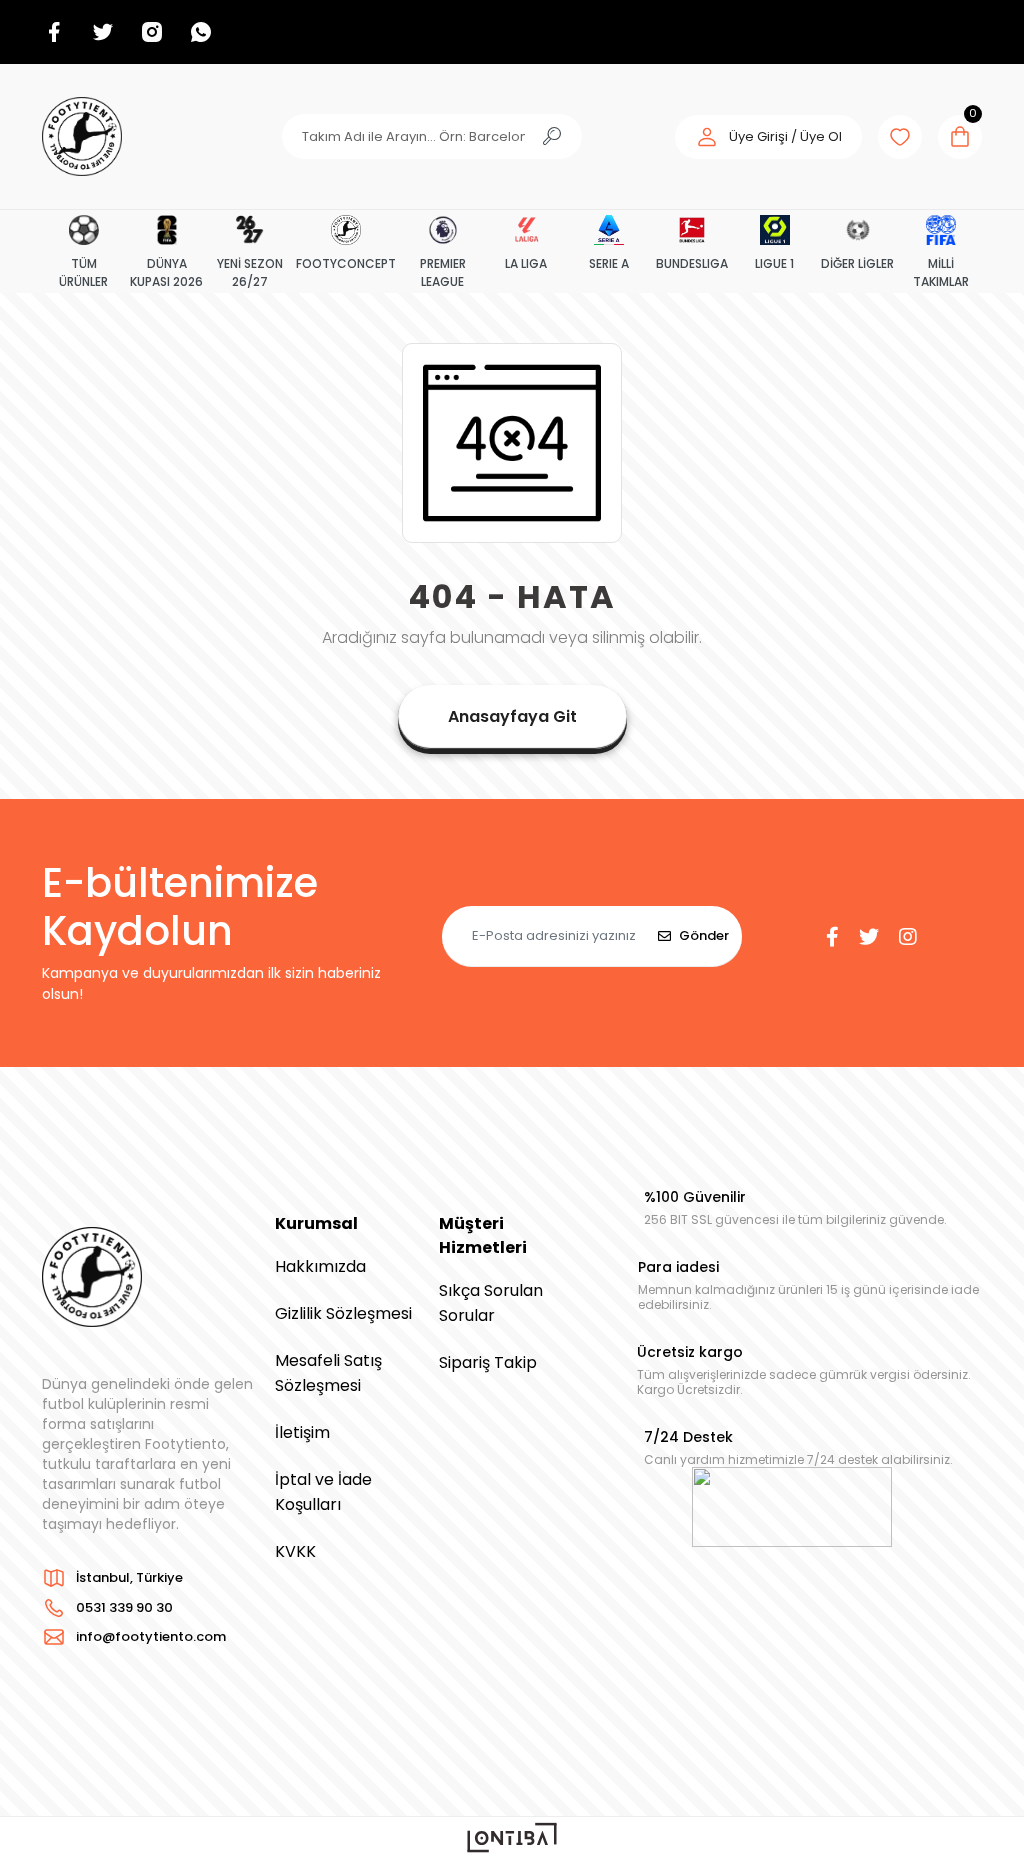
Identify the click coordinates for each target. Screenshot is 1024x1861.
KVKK (295, 1551)
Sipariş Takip (488, 1362)
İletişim (302, 1432)
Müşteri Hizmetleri (483, 1235)
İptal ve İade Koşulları (323, 1492)
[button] (768, 137)
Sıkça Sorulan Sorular (491, 1303)
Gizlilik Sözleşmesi (343, 1313)
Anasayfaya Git (512, 716)
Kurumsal (316, 1223)
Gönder (704, 935)
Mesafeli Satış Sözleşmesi (328, 1373)
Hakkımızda (320, 1266)
